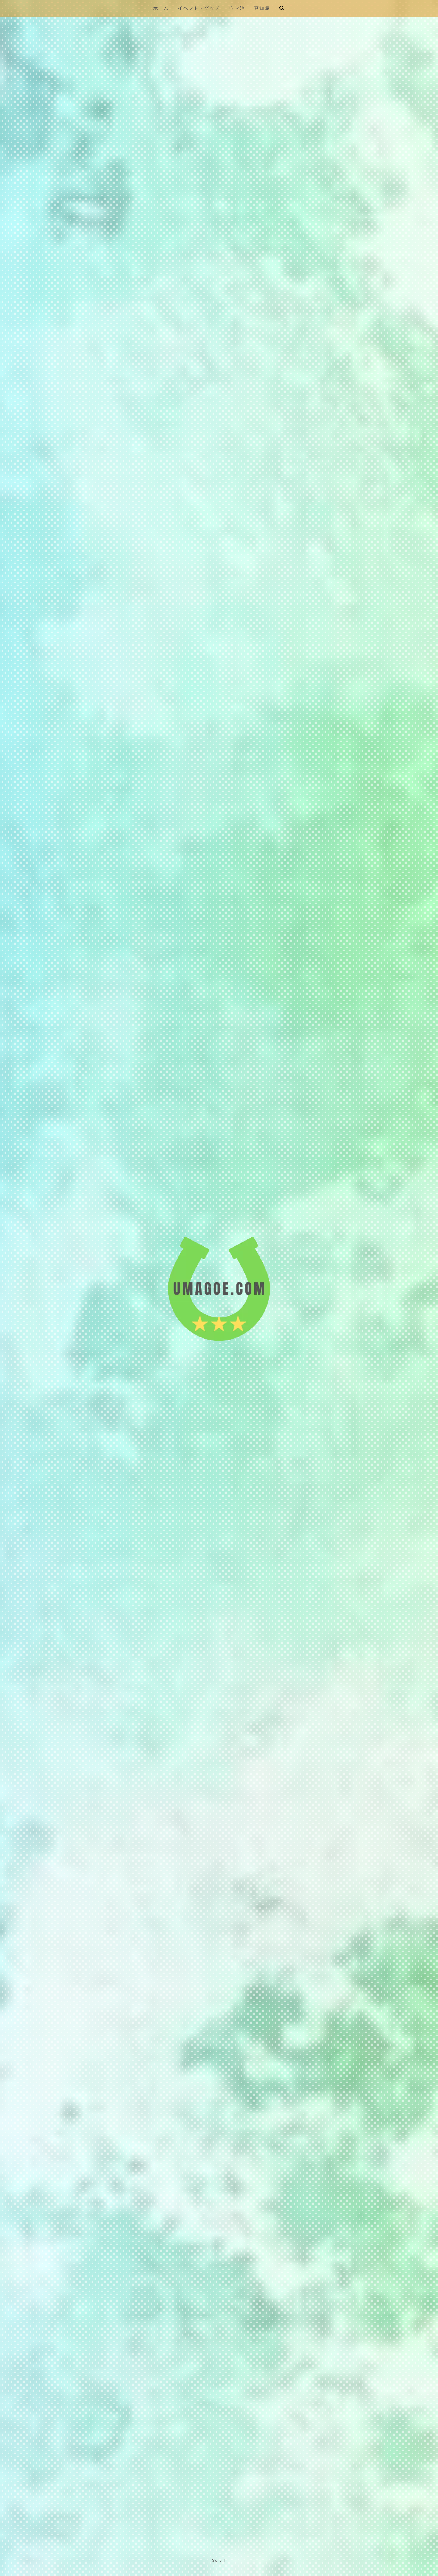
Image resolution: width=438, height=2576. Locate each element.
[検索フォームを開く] (282, 8)
